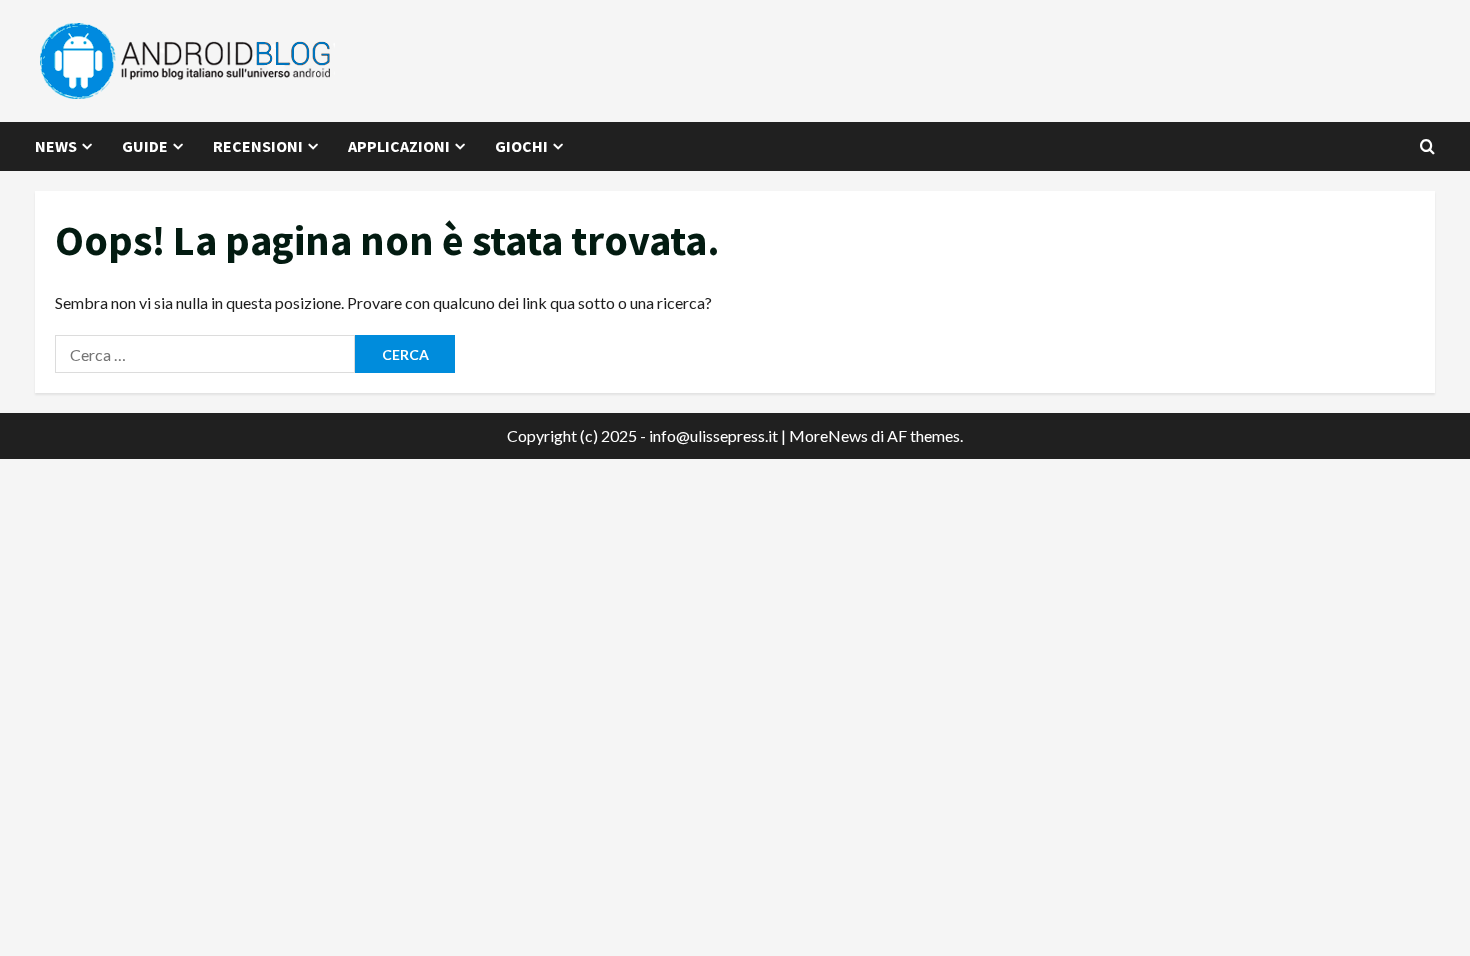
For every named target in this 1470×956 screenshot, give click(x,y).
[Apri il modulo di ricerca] (1427, 146)
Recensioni (258, 146)
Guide (145, 146)
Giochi (521, 146)
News (56, 146)
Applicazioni (399, 146)
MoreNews (828, 435)
